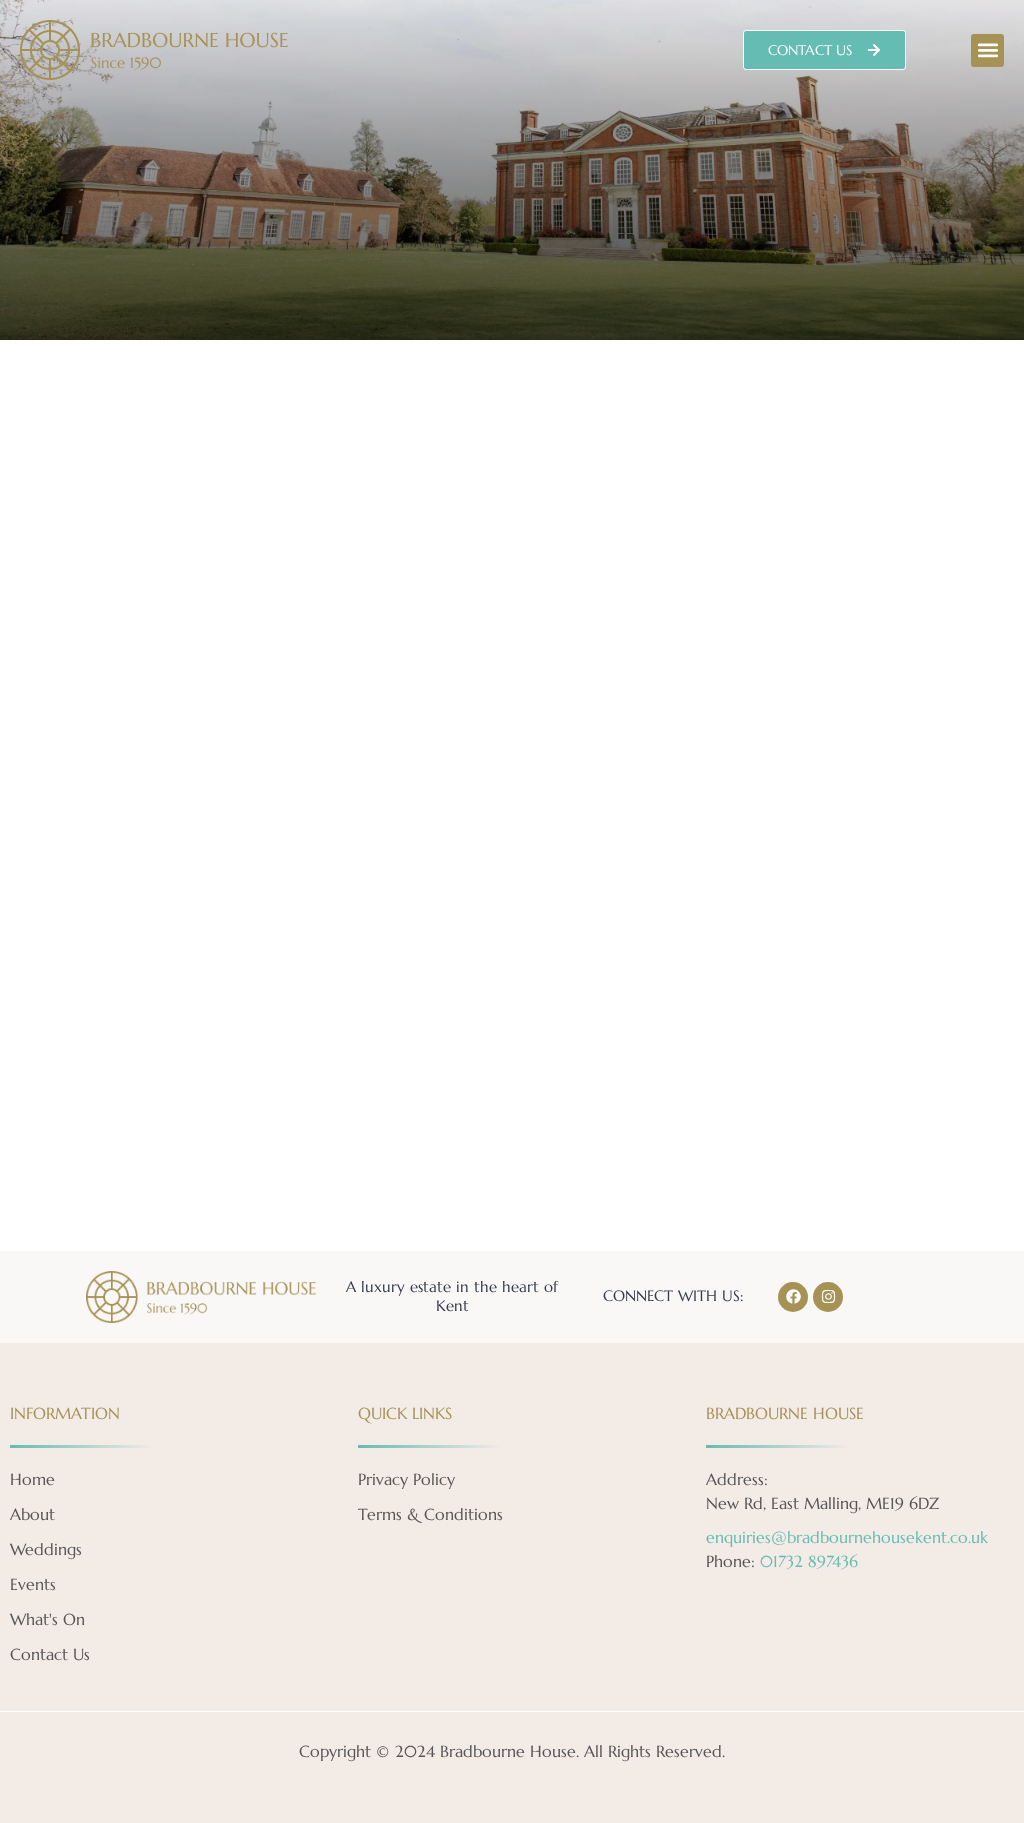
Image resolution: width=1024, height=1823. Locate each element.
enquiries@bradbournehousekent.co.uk (847, 1537)
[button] (987, 50)
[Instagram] (828, 1297)
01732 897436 (809, 1561)
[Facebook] (793, 1297)
